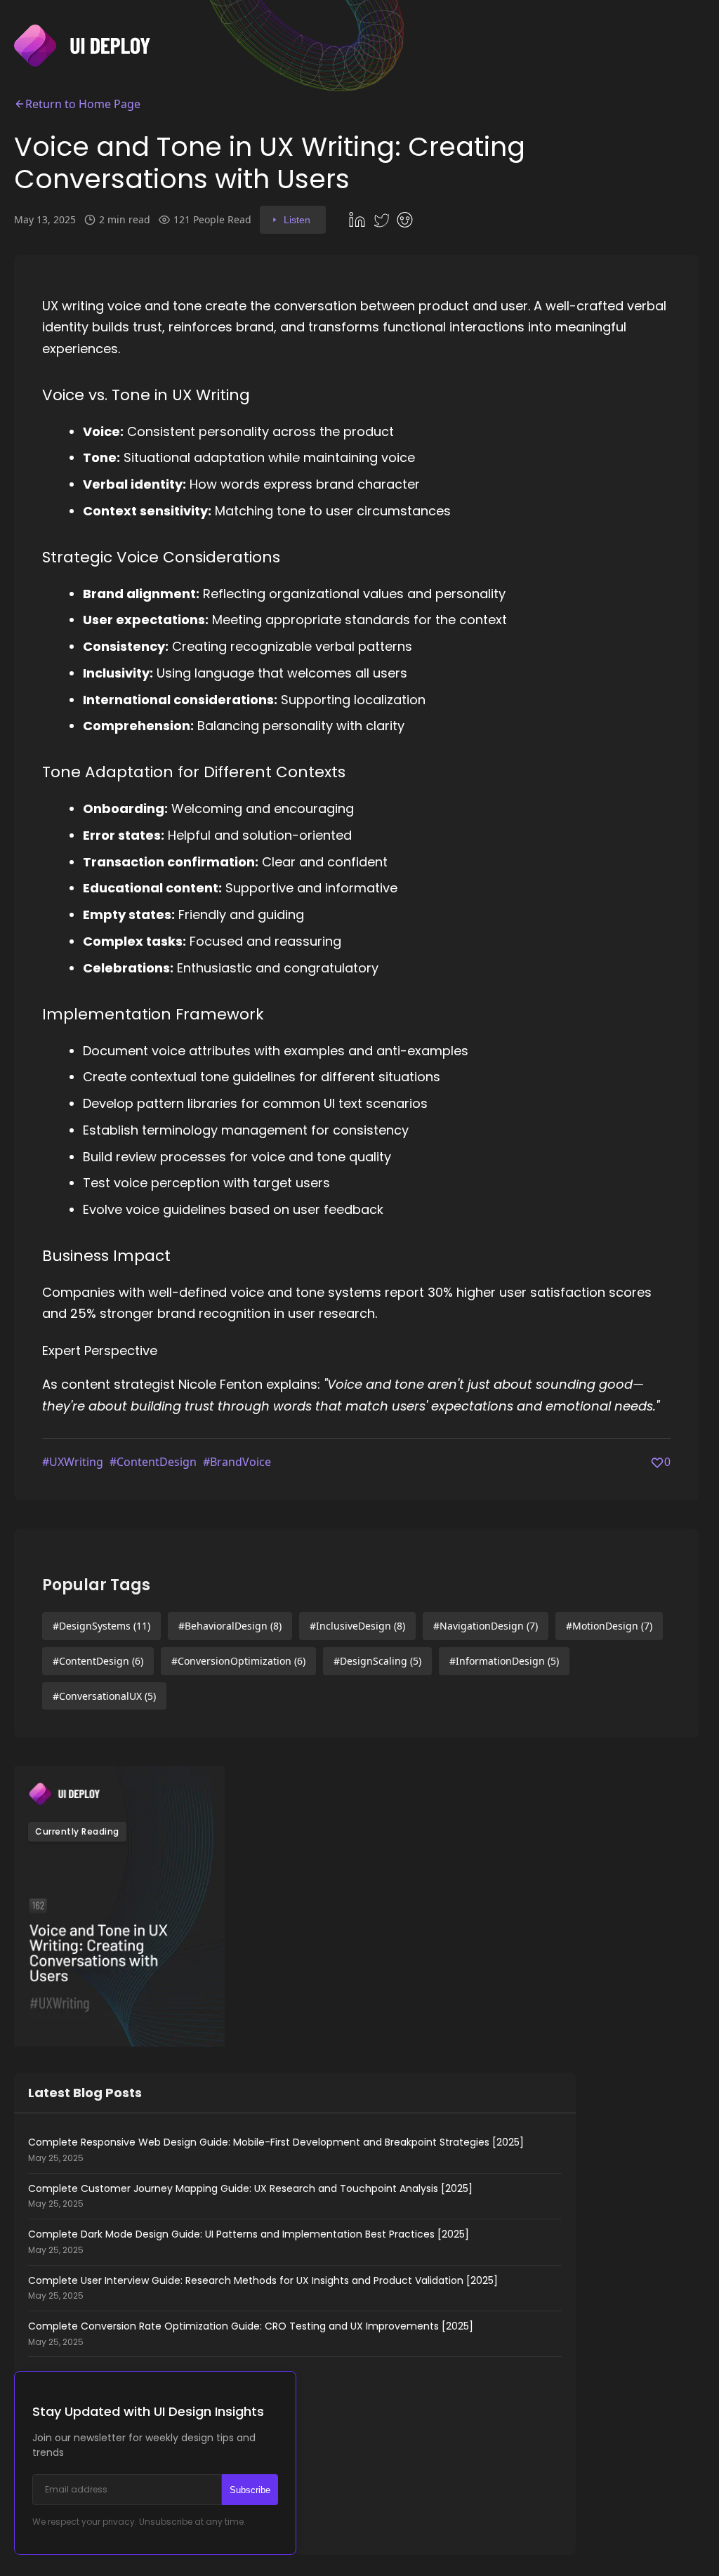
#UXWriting (73, 1462)
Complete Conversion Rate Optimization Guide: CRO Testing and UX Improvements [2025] (251, 2334)
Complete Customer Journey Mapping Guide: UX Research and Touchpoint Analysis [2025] (250, 2196)
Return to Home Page (83, 104)
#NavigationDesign (486, 1626)
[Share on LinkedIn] (359, 220)
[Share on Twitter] (383, 220)
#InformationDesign (504, 1661)
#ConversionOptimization (238, 1661)
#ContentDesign (153, 1462)
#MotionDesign (609, 1626)
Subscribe (250, 2490)
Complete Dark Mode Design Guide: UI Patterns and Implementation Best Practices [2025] (249, 2242)
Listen (297, 220)
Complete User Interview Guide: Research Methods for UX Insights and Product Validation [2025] (263, 2288)
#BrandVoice (237, 1462)
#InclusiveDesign (357, 1626)
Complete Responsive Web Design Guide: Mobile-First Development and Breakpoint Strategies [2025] (276, 2150)
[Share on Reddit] (407, 220)
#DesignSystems (101, 1626)
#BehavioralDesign (230, 1626)
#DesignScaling (377, 1661)
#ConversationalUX (104, 1696)
